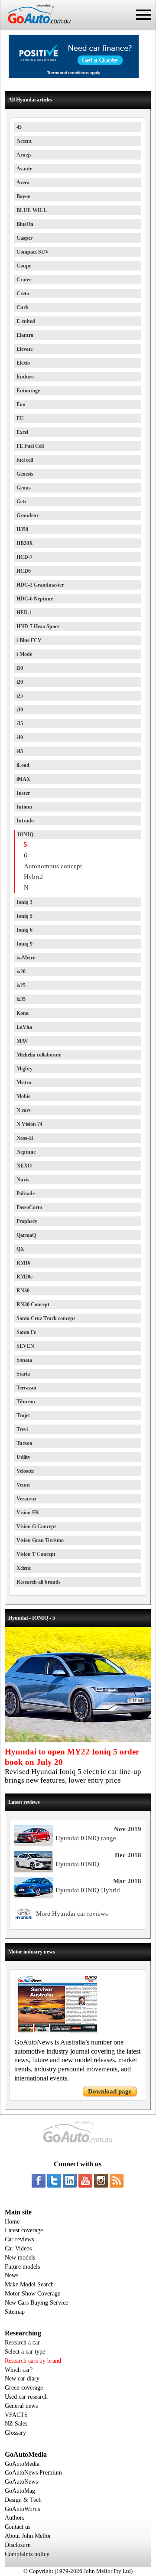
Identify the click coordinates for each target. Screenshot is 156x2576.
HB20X (25, 543)
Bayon (24, 196)
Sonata (24, 1360)
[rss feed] (117, 2181)
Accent (24, 141)
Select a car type (25, 2352)
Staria (23, 1374)
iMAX (23, 779)
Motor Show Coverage (32, 2294)
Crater (24, 280)
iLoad (23, 765)
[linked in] (70, 2181)
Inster (23, 793)
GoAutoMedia (22, 2464)
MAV (22, 1041)
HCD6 (24, 571)
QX (20, 1249)
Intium (24, 807)
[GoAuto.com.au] (36, 27)
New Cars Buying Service (36, 2303)
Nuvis (23, 1180)
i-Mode (24, 654)
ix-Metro (26, 958)
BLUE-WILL (32, 210)
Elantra (25, 335)
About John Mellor (28, 2536)
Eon (21, 404)
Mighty (24, 1069)
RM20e (24, 1277)
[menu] (144, 15)
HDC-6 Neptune (35, 599)
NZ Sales (16, 2424)
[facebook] (39, 2181)
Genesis (25, 474)
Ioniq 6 (24, 930)
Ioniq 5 (24, 916)
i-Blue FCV (29, 640)
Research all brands (39, 1582)
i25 (20, 696)
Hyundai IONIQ (77, 1864)
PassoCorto (29, 1207)
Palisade (26, 1193)
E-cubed (26, 321)
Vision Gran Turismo (40, 1540)
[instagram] (101, 2181)
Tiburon (26, 1402)
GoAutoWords (22, 2509)
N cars (24, 1110)
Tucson (24, 1443)
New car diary (22, 2379)
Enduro (25, 377)
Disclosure (18, 2545)
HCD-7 (24, 557)
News (11, 2275)
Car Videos (18, 2248)
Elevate (24, 349)
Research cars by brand (33, 2361)
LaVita (24, 1027)
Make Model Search (29, 2284)
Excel (22, 432)
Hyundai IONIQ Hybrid (88, 1890)
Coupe (24, 266)
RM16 (23, 1263)
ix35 (21, 999)
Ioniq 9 (24, 944)
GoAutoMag (20, 2491)
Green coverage (24, 2388)
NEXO (24, 1166)
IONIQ (25, 835)
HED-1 (24, 613)
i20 (20, 682)
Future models (22, 2267)
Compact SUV (33, 252)
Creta (23, 293)
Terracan (26, 1388)
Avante (24, 169)
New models (20, 2258)
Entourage (28, 391)
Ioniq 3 (24, 902)
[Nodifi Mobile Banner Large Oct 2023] (74, 76)
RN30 (23, 1291)
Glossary (15, 2433)
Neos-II (25, 1138)
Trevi (22, 1429)
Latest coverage (24, 2230)
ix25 (21, 985)
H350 (22, 529)
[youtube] (85, 2181)
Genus (24, 488)
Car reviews (19, 2239)
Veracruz (26, 1499)
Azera (23, 183)
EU (20, 418)
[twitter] (54, 2181)
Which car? (19, 2370)
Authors (15, 2518)
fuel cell (25, 460)
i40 (20, 737)
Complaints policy (27, 2554)
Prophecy (27, 1221)
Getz (21, 502)
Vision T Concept (36, 1554)
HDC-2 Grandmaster (40, 585)
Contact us (18, 2527)
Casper (24, 238)
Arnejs (24, 155)
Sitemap (15, 2312)
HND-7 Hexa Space (38, 626)
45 (19, 127)
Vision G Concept (36, 1526)
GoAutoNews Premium (33, 2473)
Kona (23, 1013)
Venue (23, 1485)
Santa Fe (26, 1332)
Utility (23, 1457)
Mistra (24, 1083)
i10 (20, 668)
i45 (20, 751)
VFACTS (16, 2415)
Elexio (23, 363)
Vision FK (28, 1513)
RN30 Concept (33, 1304)
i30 (20, 710)
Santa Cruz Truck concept (46, 1318)
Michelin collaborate (39, 1055)
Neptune (26, 1152)
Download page (110, 2091)
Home (12, 2222)
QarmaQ (26, 1235)
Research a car (22, 2343)
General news (21, 2406)
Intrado (25, 821)
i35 (20, 724)
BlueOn (25, 224)
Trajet (23, 1415)
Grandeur (28, 515)
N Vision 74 (29, 1124)
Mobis (23, 1096)
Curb (23, 307)
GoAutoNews (21, 2482)
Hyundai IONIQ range (86, 1838)
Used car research (26, 2397)
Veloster (25, 1471)
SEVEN (25, 1346)
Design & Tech (23, 2500)
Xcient (24, 1568)
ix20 (21, 972)
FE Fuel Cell (30, 446)
